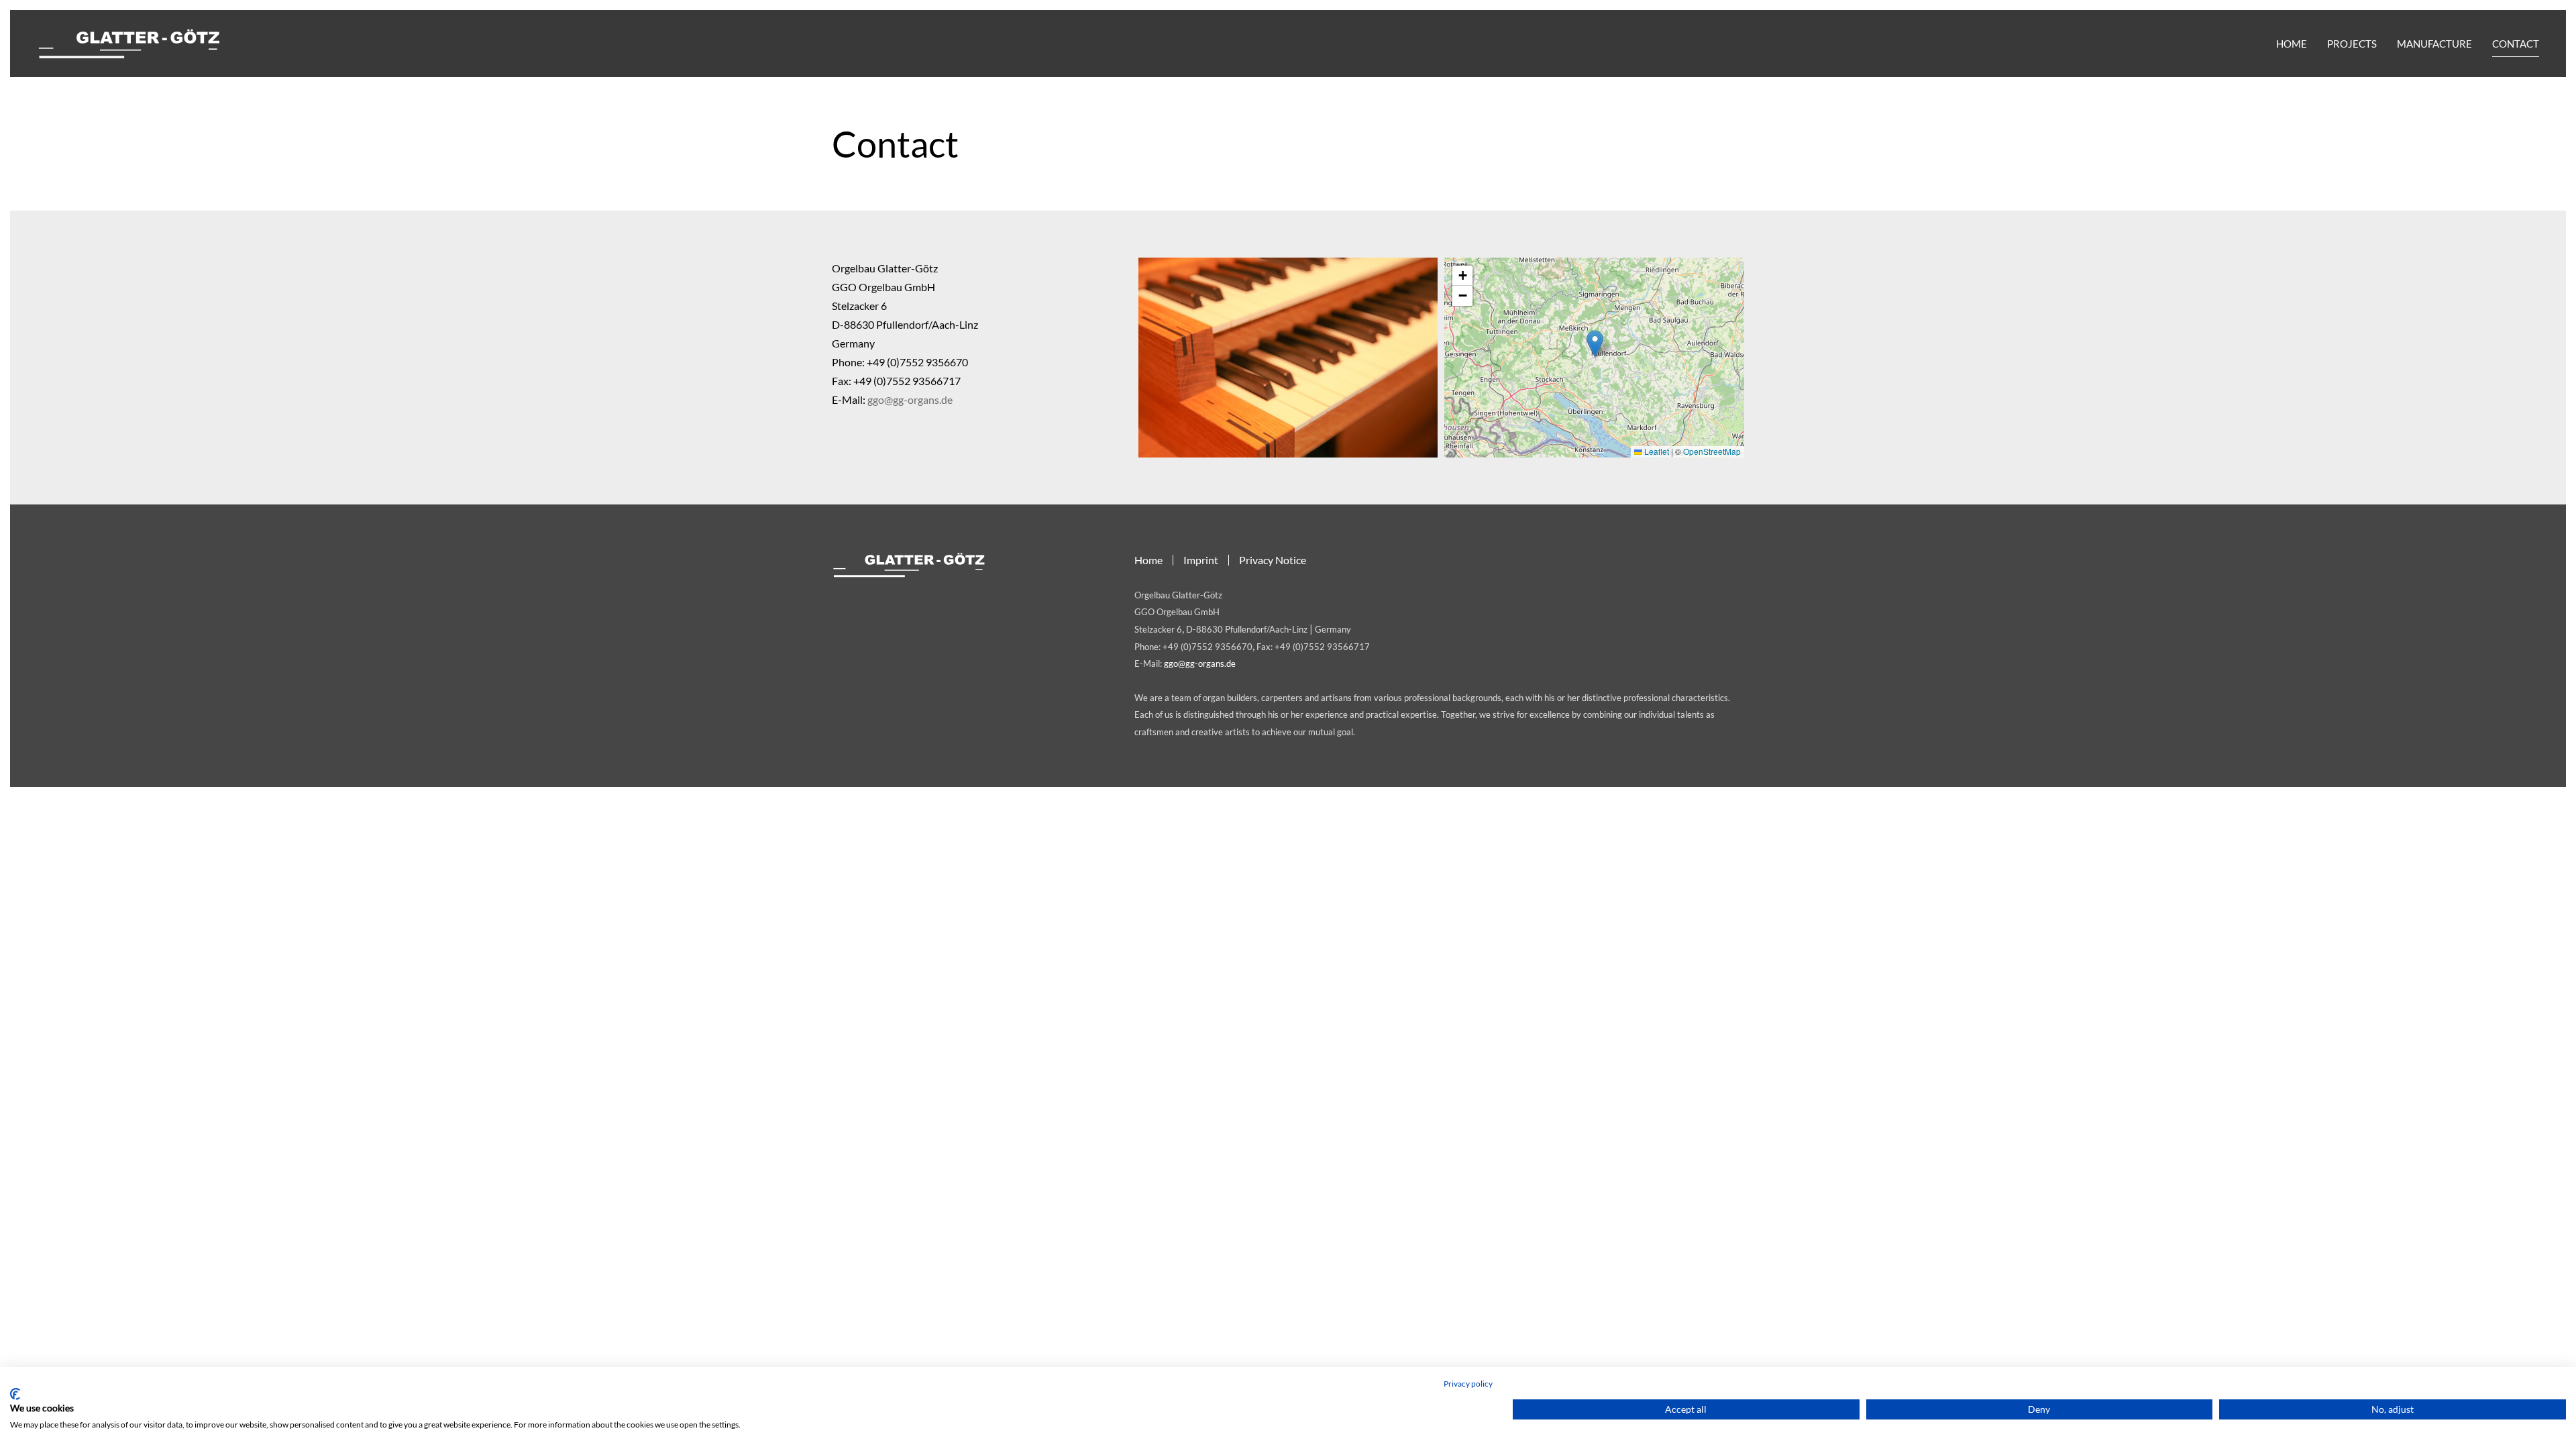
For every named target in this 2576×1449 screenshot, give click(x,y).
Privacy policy (1468, 1384)
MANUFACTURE (2434, 44)
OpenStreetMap (1712, 451)
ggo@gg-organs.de (910, 399)
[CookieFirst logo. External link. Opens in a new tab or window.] (15, 1394)
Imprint (1201, 560)
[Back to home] (129, 44)
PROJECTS (2352, 44)
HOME (2292, 44)
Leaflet (1656, 451)
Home (1148, 560)
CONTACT (2516, 44)
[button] (1595, 344)
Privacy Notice (1273, 560)
